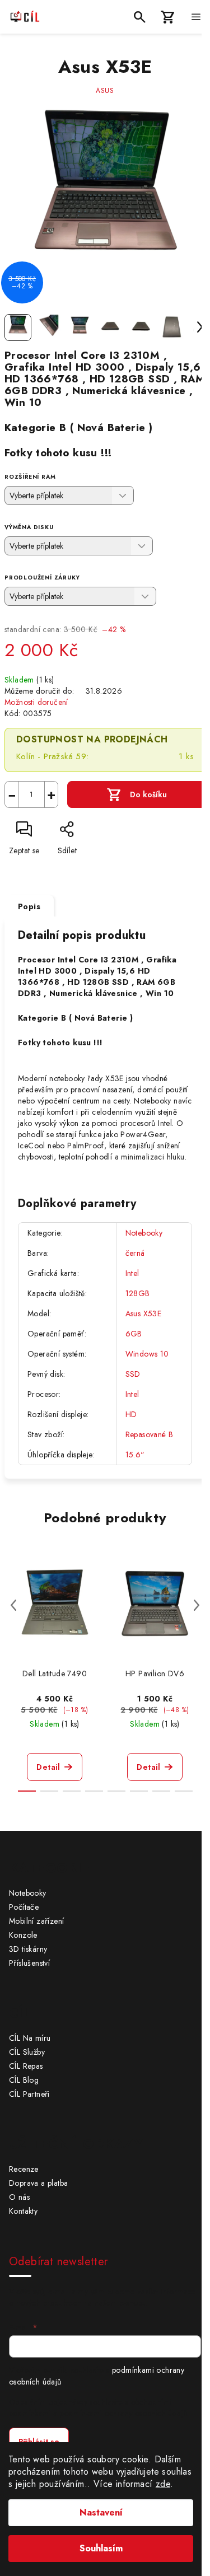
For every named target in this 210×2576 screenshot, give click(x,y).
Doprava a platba (38, 2183)
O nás (19, 2197)
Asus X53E (144, 1313)
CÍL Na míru (30, 2038)
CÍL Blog (24, 2080)
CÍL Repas (26, 2066)
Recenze (24, 2169)
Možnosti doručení (36, 702)
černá (135, 1253)
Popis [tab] (29, 906)
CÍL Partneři (29, 2094)
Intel (132, 1273)
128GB (138, 1293)
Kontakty (23, 2211)
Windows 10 (147, 1354)
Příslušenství (29, 1963)
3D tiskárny (28, 1949)
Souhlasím (101, 2548)
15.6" (135, 1455)
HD (131, 1414)
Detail (48, 1767)
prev (13, 1605)
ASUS (105, 91)
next (197, 1605)
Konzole (23, 1935)
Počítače (24, 1907)
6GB (134, 1334)
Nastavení (101, 2512)
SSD (133, 1374)
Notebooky (144, 1233)
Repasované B (150, 1434)
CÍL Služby (27, 2052)
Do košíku (148, 794)
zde (163, 2484)
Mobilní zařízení (36, 1921)
